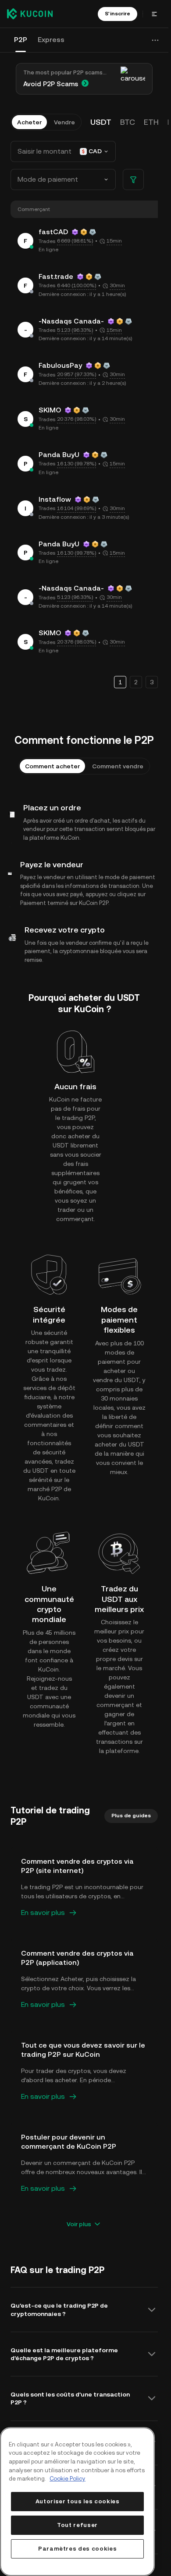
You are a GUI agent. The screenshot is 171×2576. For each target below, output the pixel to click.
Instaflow (55, 499)
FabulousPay (60, 365)
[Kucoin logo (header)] (30, 14)
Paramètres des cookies (77, 2549)
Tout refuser (77, 2525)
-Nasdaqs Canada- (71, 321)
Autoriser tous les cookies (78, 2501)
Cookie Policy (68, 2479)
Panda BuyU (59, 455)
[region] (77, 2502)
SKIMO (50, 410)
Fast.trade (56, 276)
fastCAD (53, 232)
